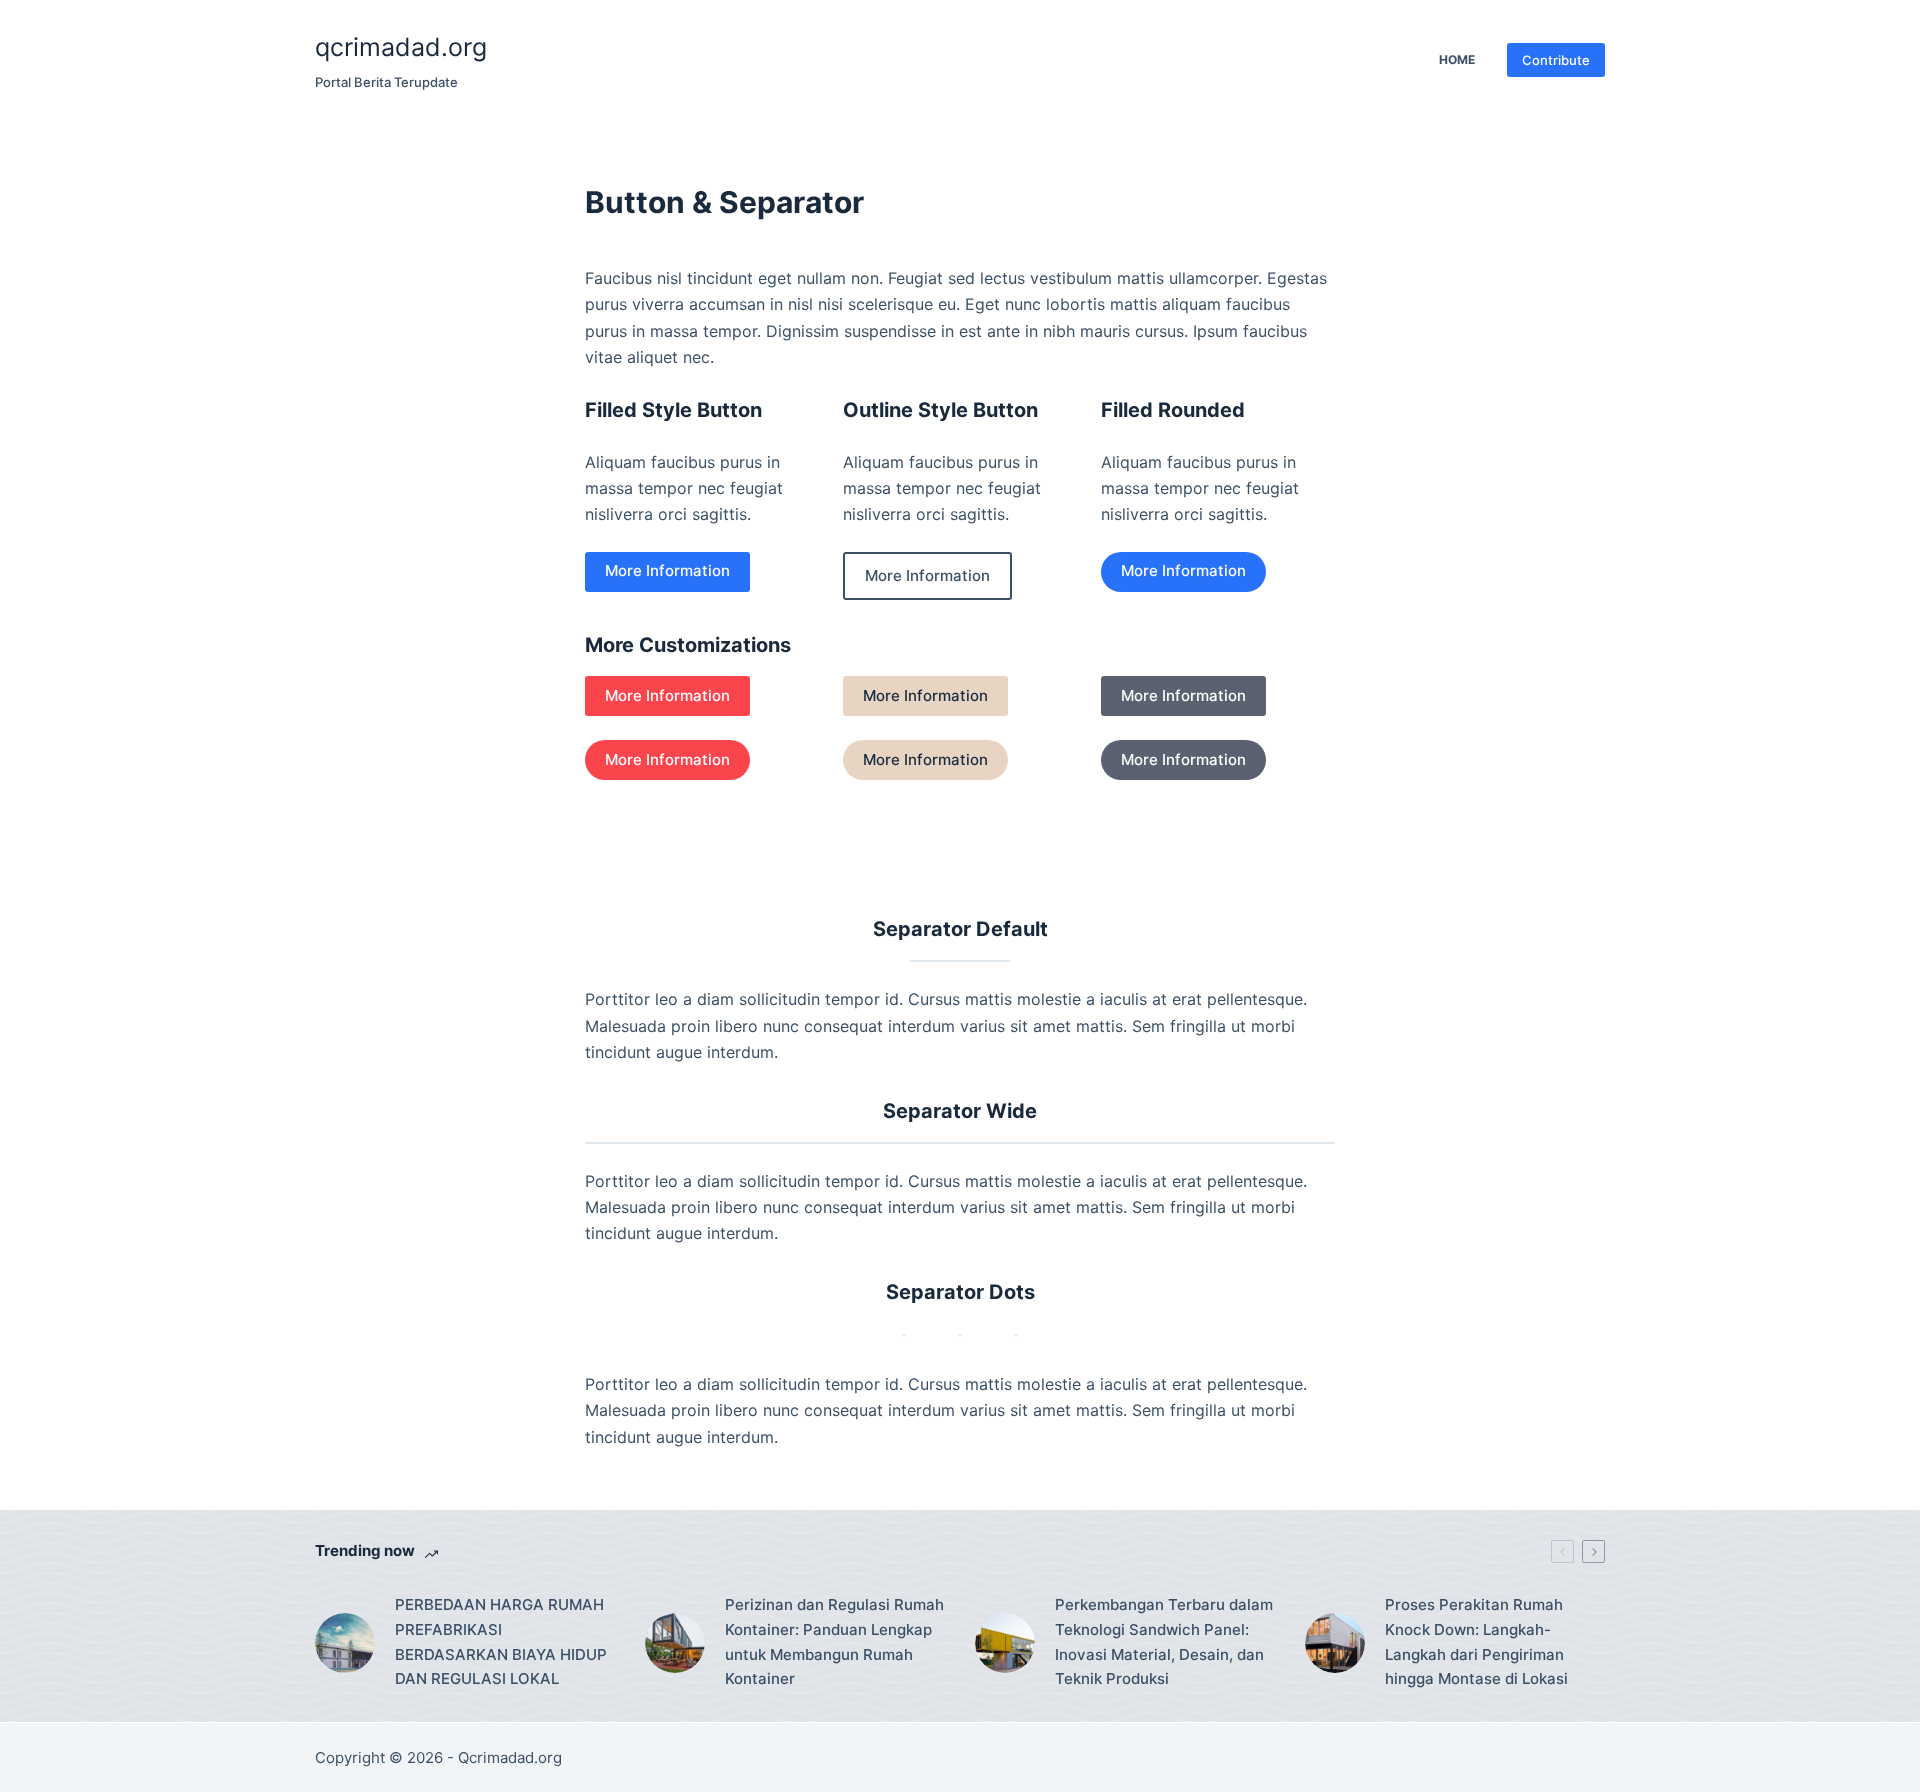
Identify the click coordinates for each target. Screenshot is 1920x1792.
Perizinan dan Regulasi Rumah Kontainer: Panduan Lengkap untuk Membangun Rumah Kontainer (834, 1641)
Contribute (1556, 60)
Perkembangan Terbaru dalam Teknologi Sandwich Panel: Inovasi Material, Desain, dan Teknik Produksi (1164, 1641)
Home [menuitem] (1457, 59)
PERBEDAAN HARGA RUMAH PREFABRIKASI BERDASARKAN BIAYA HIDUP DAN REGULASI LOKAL (501, 1641)
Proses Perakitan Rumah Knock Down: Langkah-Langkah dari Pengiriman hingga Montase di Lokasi (1476, 1641)
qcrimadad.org (401, 47)
